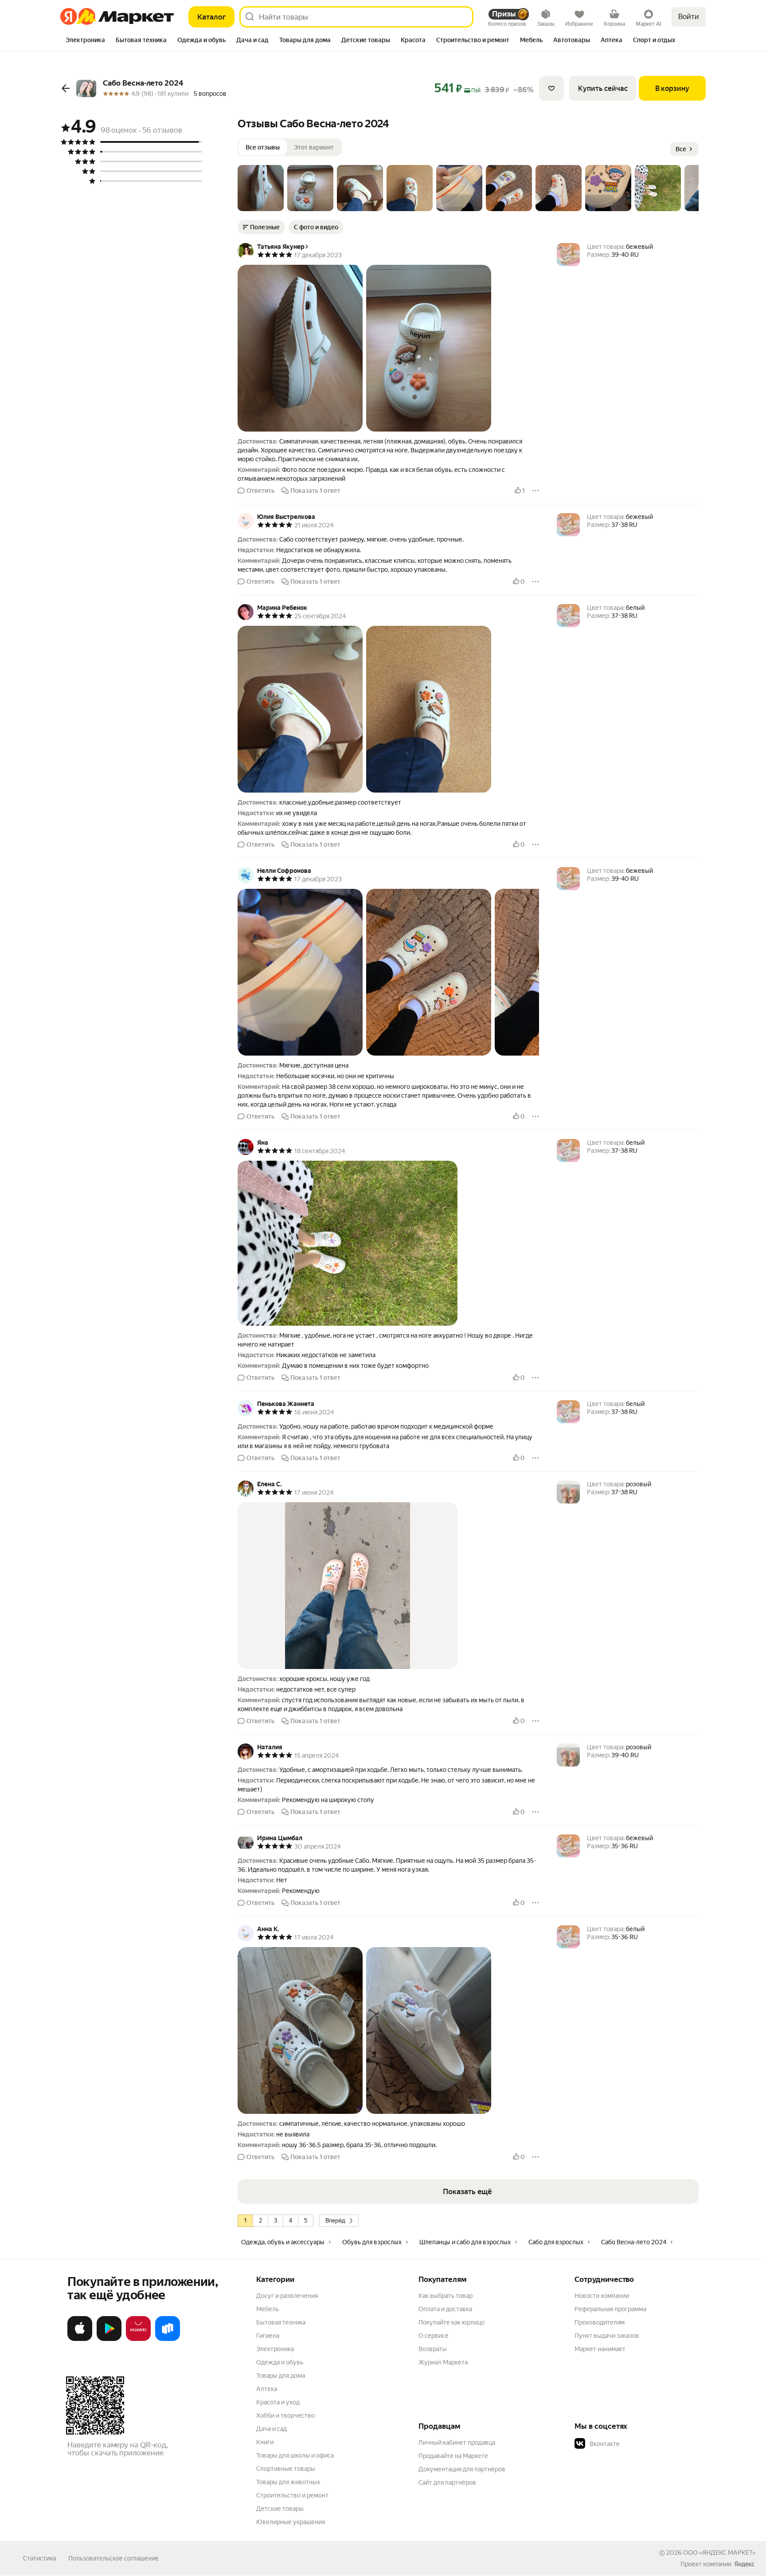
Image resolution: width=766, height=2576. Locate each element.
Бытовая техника (281, 2322)
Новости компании (602, 2296)
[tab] (85, 41)
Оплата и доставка (445, 2309)
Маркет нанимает (600, 2349)
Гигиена (268, 2336)
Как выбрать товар (446, 2296)
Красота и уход (278, 2402)
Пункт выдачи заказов (607, 2336)
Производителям (600, 2322)
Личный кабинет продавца (457, 2442)
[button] (261, 188)
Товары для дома (281, 2376)
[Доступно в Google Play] (109, 2339)
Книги (265, 2442)
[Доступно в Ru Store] (168, 2339)
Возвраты (433, 2349)
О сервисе (434, 2336)
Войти (689, 17)
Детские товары (280, 2509)
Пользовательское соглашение (113, 2558)
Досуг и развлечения (287, 2296)
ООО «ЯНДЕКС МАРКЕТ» (719, 2552)
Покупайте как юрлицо (451, 2322)
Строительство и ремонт (292, 2495)
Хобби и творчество (285, 2415)
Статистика (39, 2558)
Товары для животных (288, 2482)
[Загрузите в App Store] (80, 2339)
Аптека (267, 2389)
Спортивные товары (286, 2469)
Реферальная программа (610, 2309)
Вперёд (335, 2221)
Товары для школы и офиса (295, 2455)
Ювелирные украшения (291, 2522)
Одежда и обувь (280, 2362)
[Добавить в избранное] (551, 88)
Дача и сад (272, 2429)
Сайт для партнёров (447, 2482)
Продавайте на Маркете (453, 2456)
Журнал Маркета (443, 2362)
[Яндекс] (744, 2564)
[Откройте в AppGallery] (138, 2339)
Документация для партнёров (462, 2469)
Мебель (268, 2309)
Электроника (275, 2349)
